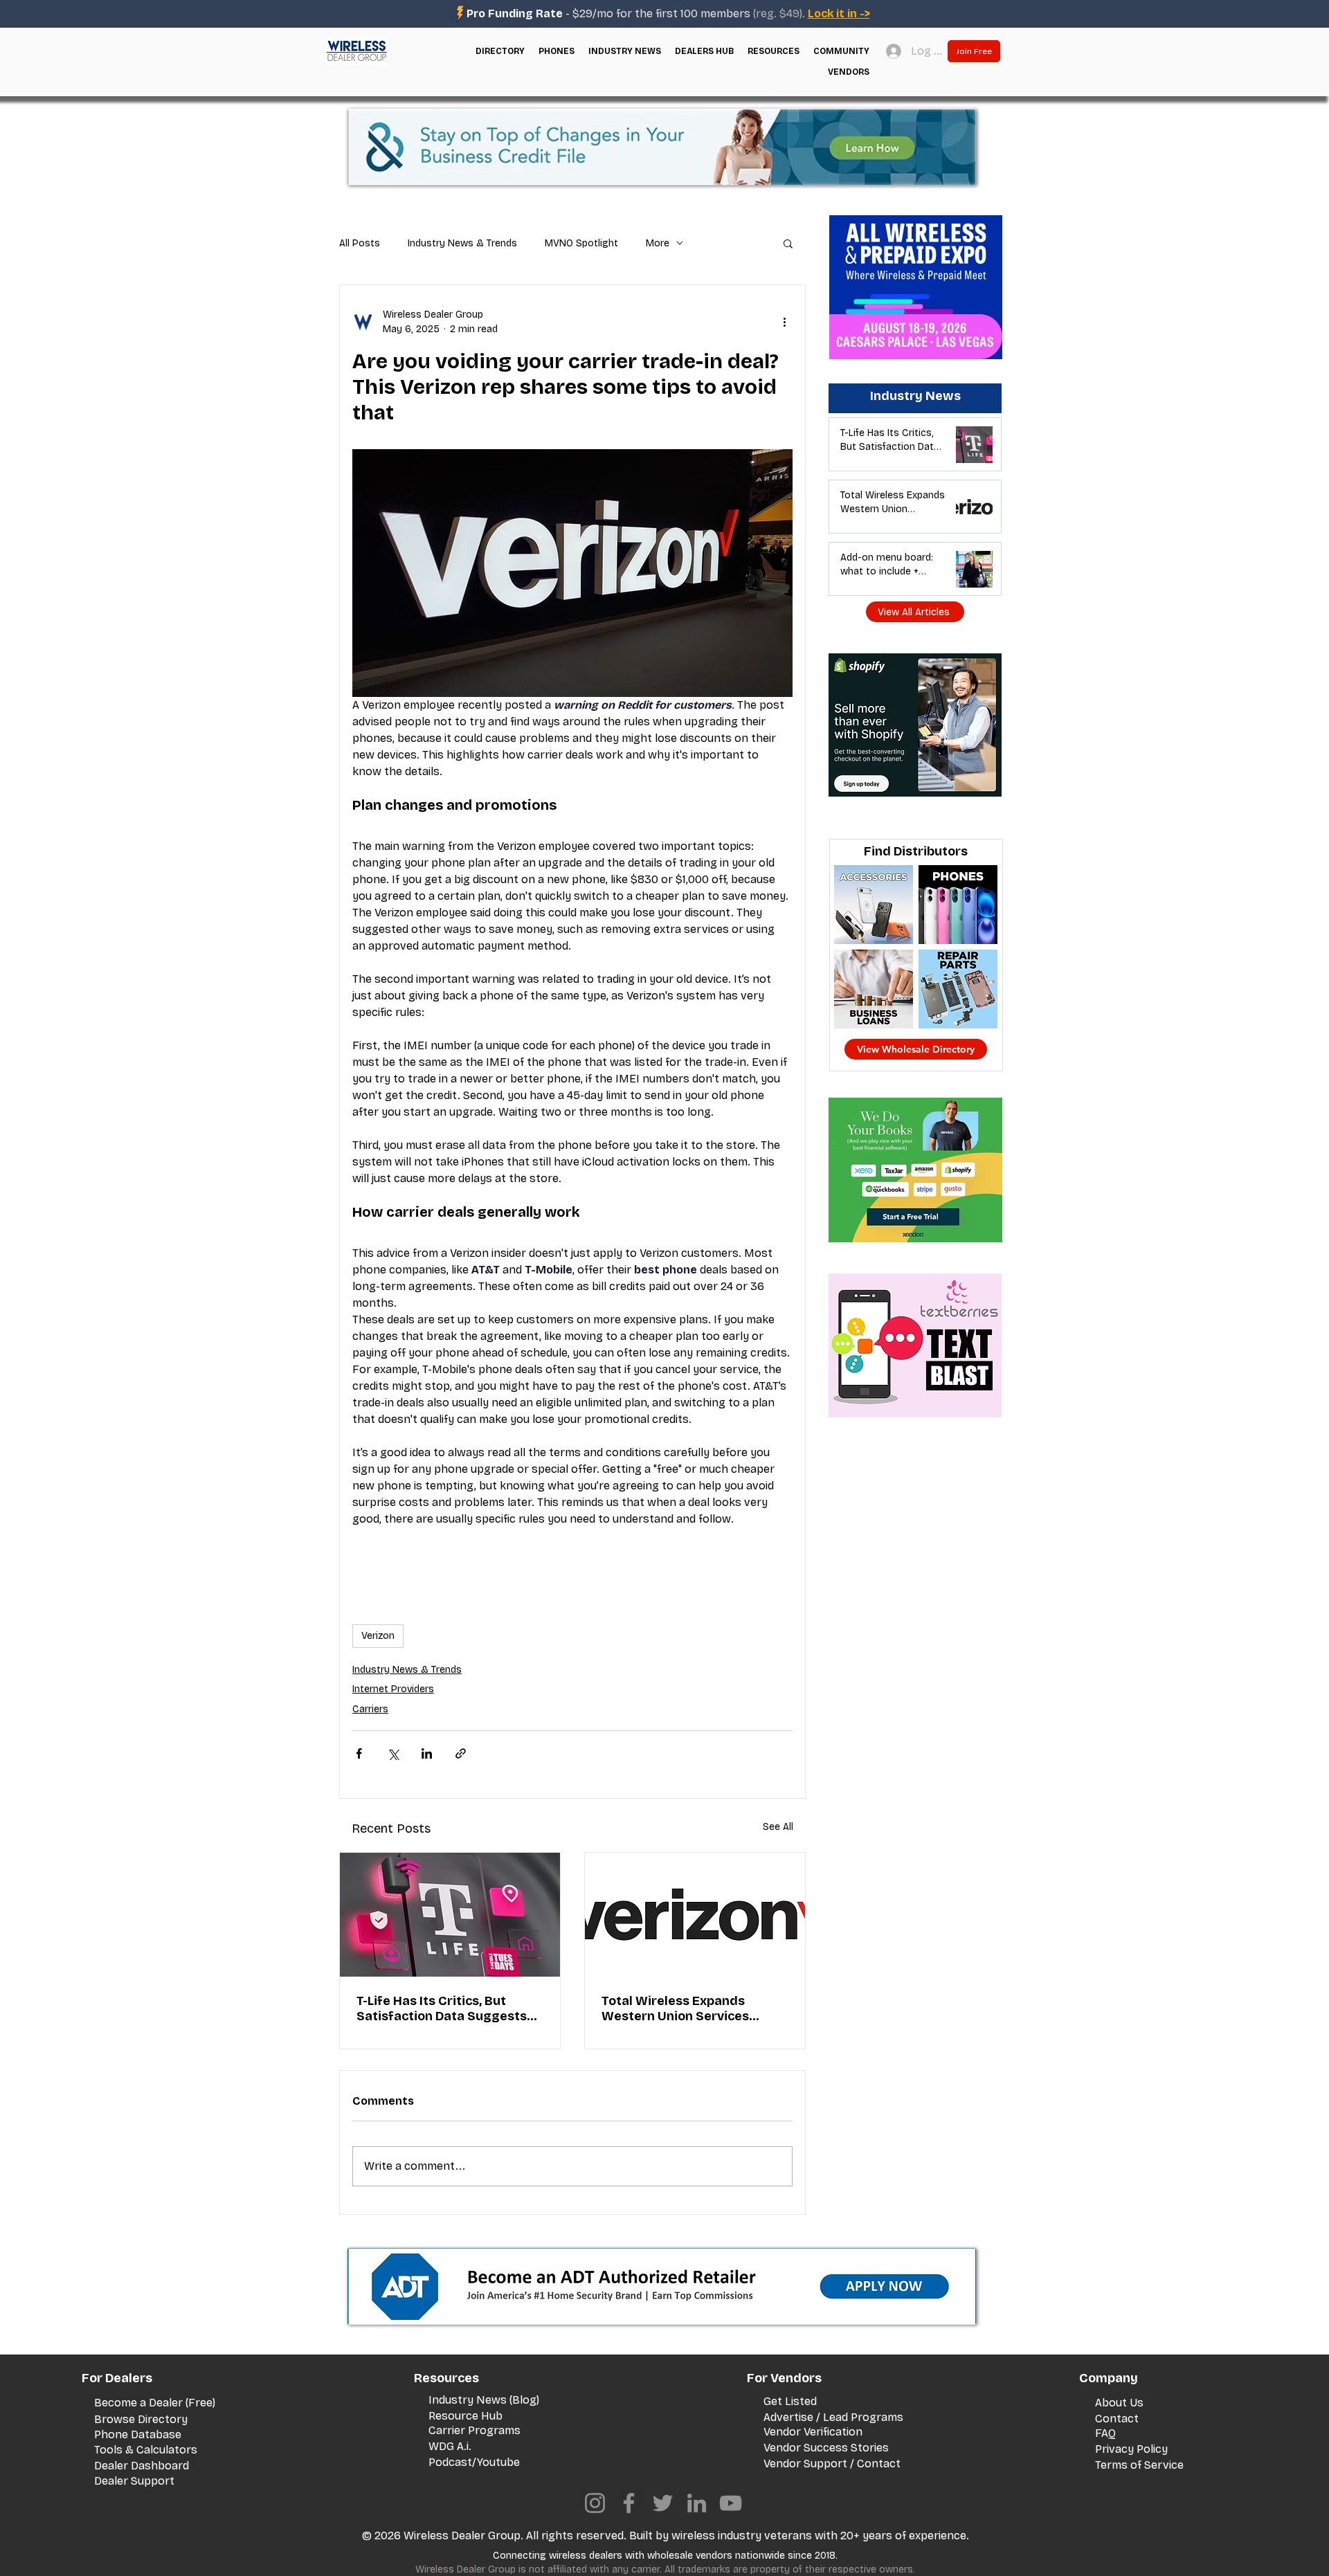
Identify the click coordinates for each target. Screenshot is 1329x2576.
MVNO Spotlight (581, 243)
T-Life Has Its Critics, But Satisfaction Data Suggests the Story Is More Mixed (442, 2008)
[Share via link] (461, 1753)
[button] (500, 51)
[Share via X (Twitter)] (393, 1753)
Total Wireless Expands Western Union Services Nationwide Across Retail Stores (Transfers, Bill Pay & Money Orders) (688, 2008)
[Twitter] (663, 2503)
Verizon (378, 1636)
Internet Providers (393, 1689)
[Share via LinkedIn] (427, 1753)
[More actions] (784, 322)
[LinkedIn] (697, 2503)
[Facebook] (629, 2503)
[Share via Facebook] (359, 1753)
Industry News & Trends (462, 243)
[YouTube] (731, 2503)
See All (778, 1827)
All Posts (360, 243)
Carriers (370, 1709)
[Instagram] (595, 2503)
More (658, 243)
